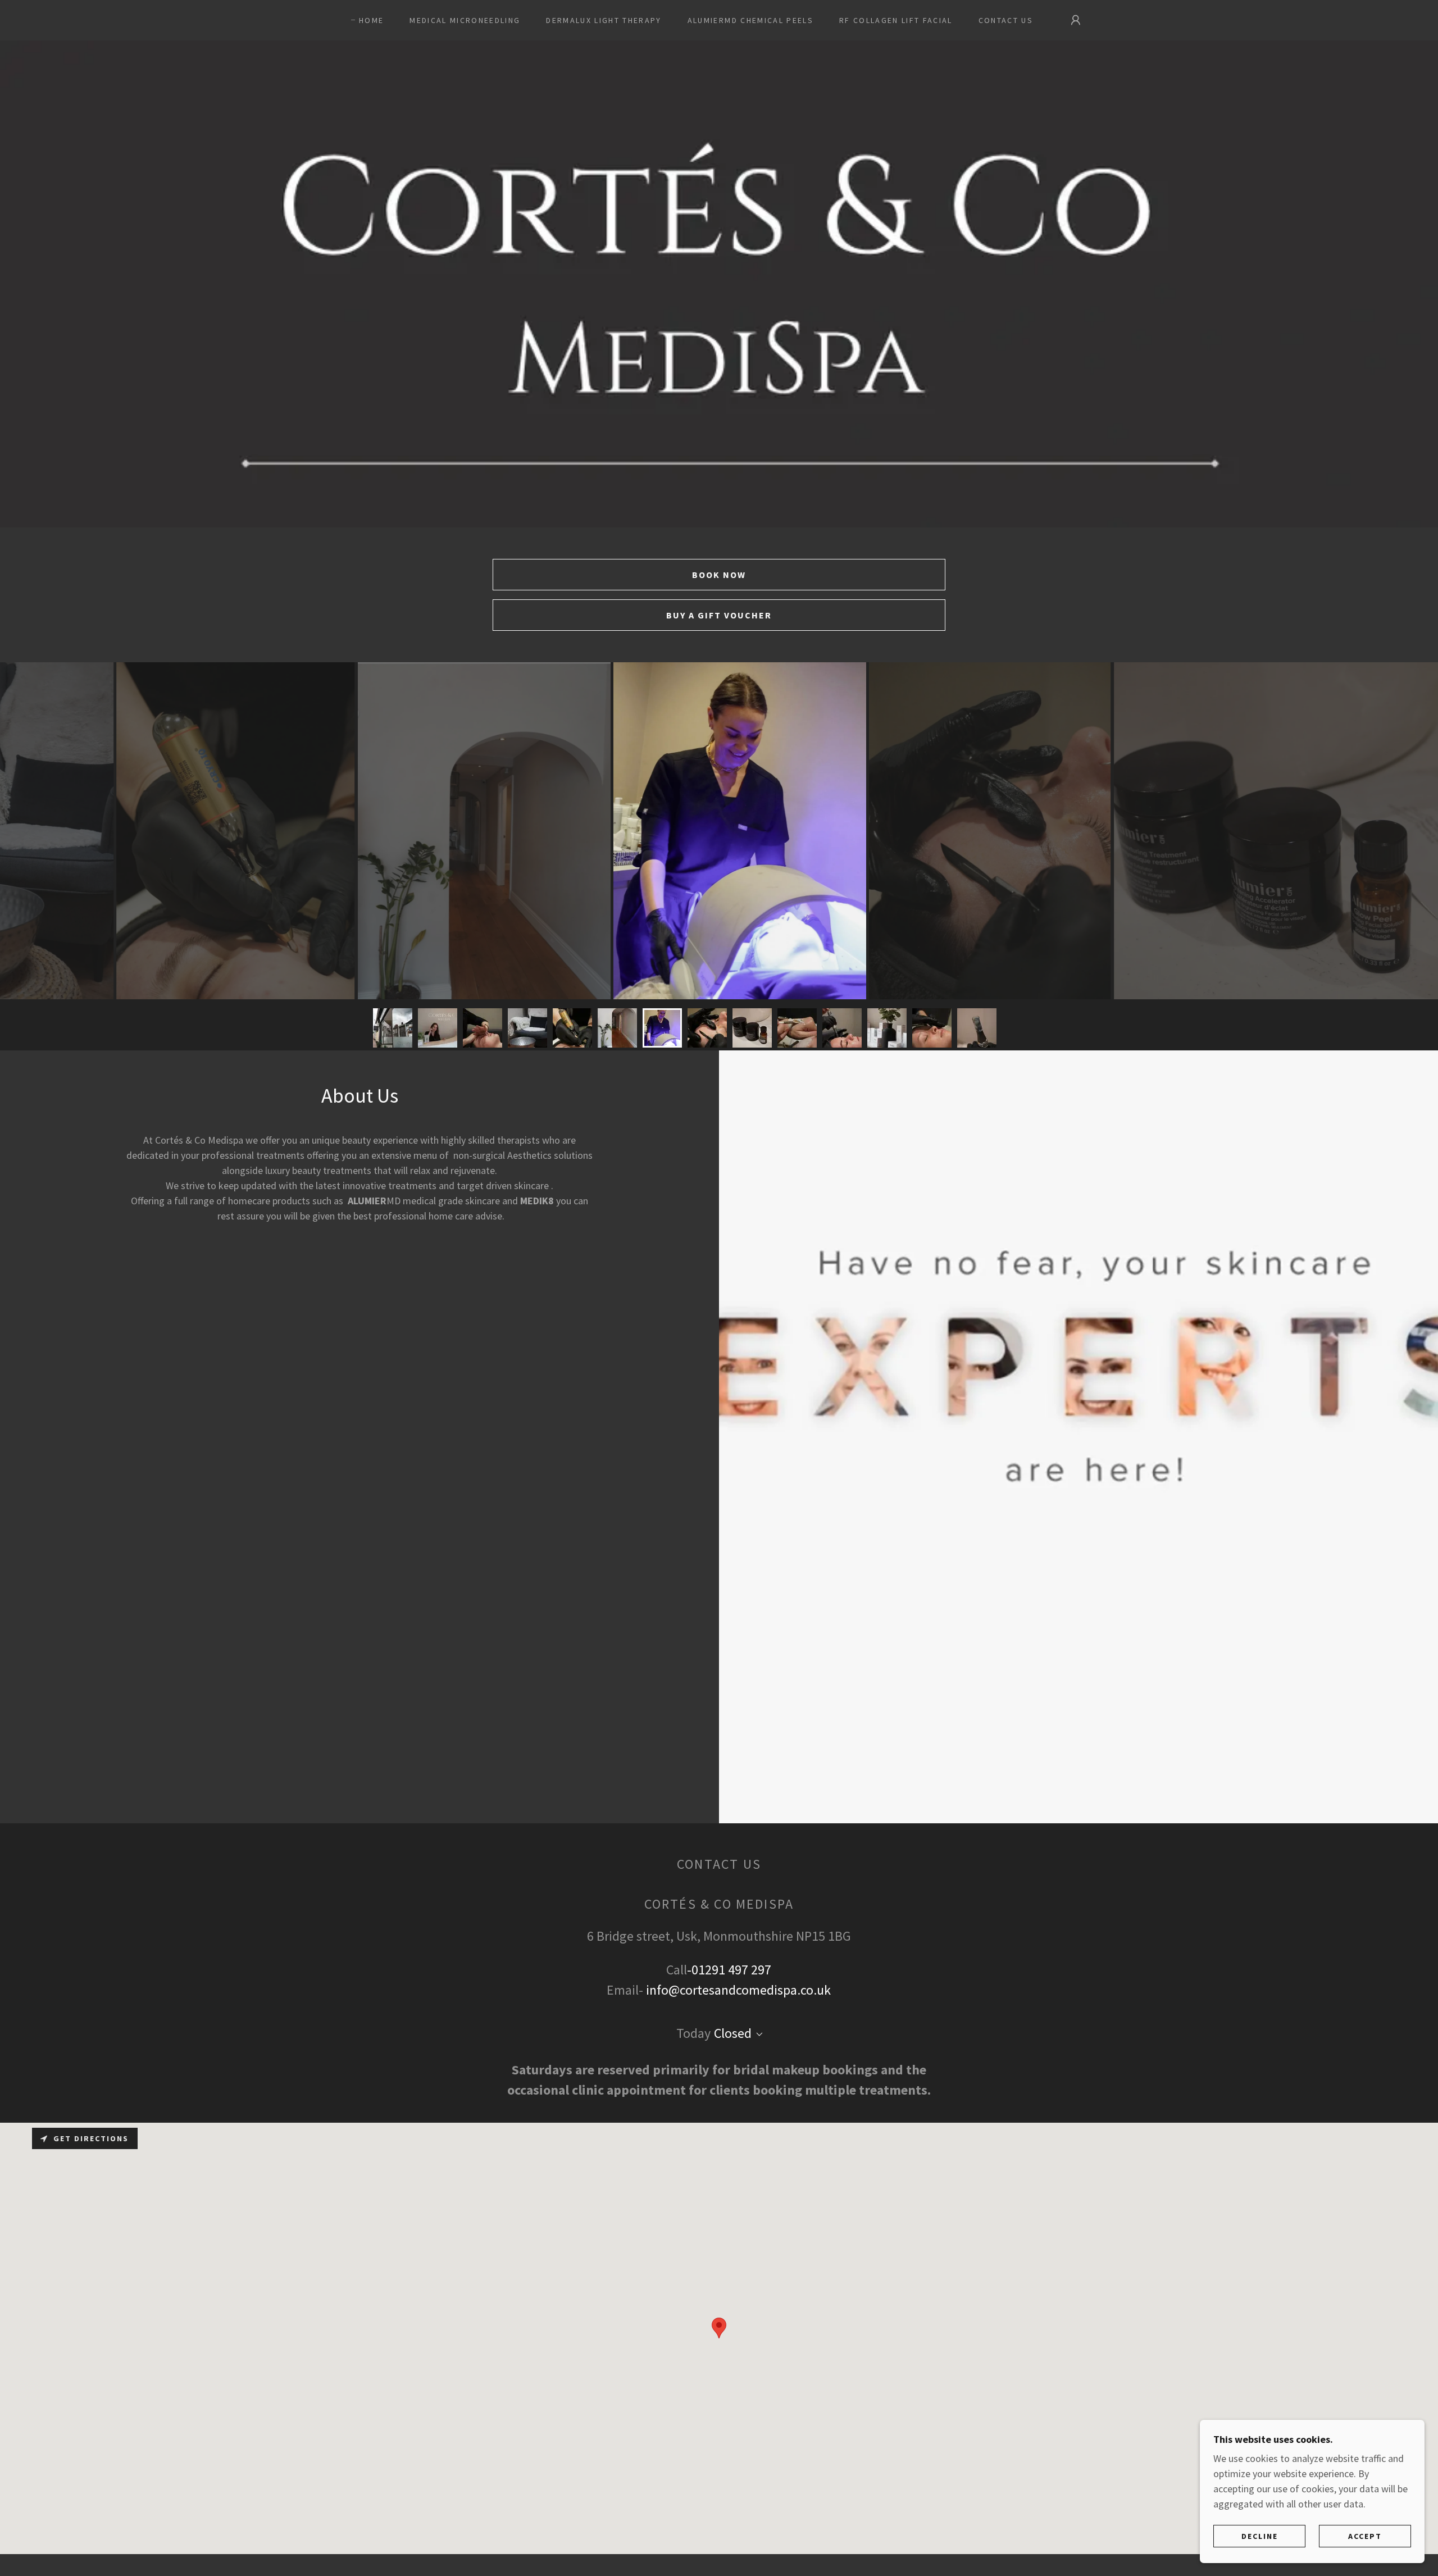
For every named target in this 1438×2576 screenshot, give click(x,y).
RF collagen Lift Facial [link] (896, 20)
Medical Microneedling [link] (465, 20)
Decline (1260, 2536)
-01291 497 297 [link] (729, 1970)
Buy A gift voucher (719, 615)
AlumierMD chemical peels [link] (750, 20)
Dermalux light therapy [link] (604, 20)
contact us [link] (1006, 20)
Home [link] (371, 20)
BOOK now (719, 575)
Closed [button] (733, 2033)
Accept (1365, 2536)
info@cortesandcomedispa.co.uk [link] (738, 1990)
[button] (1076, 20)
